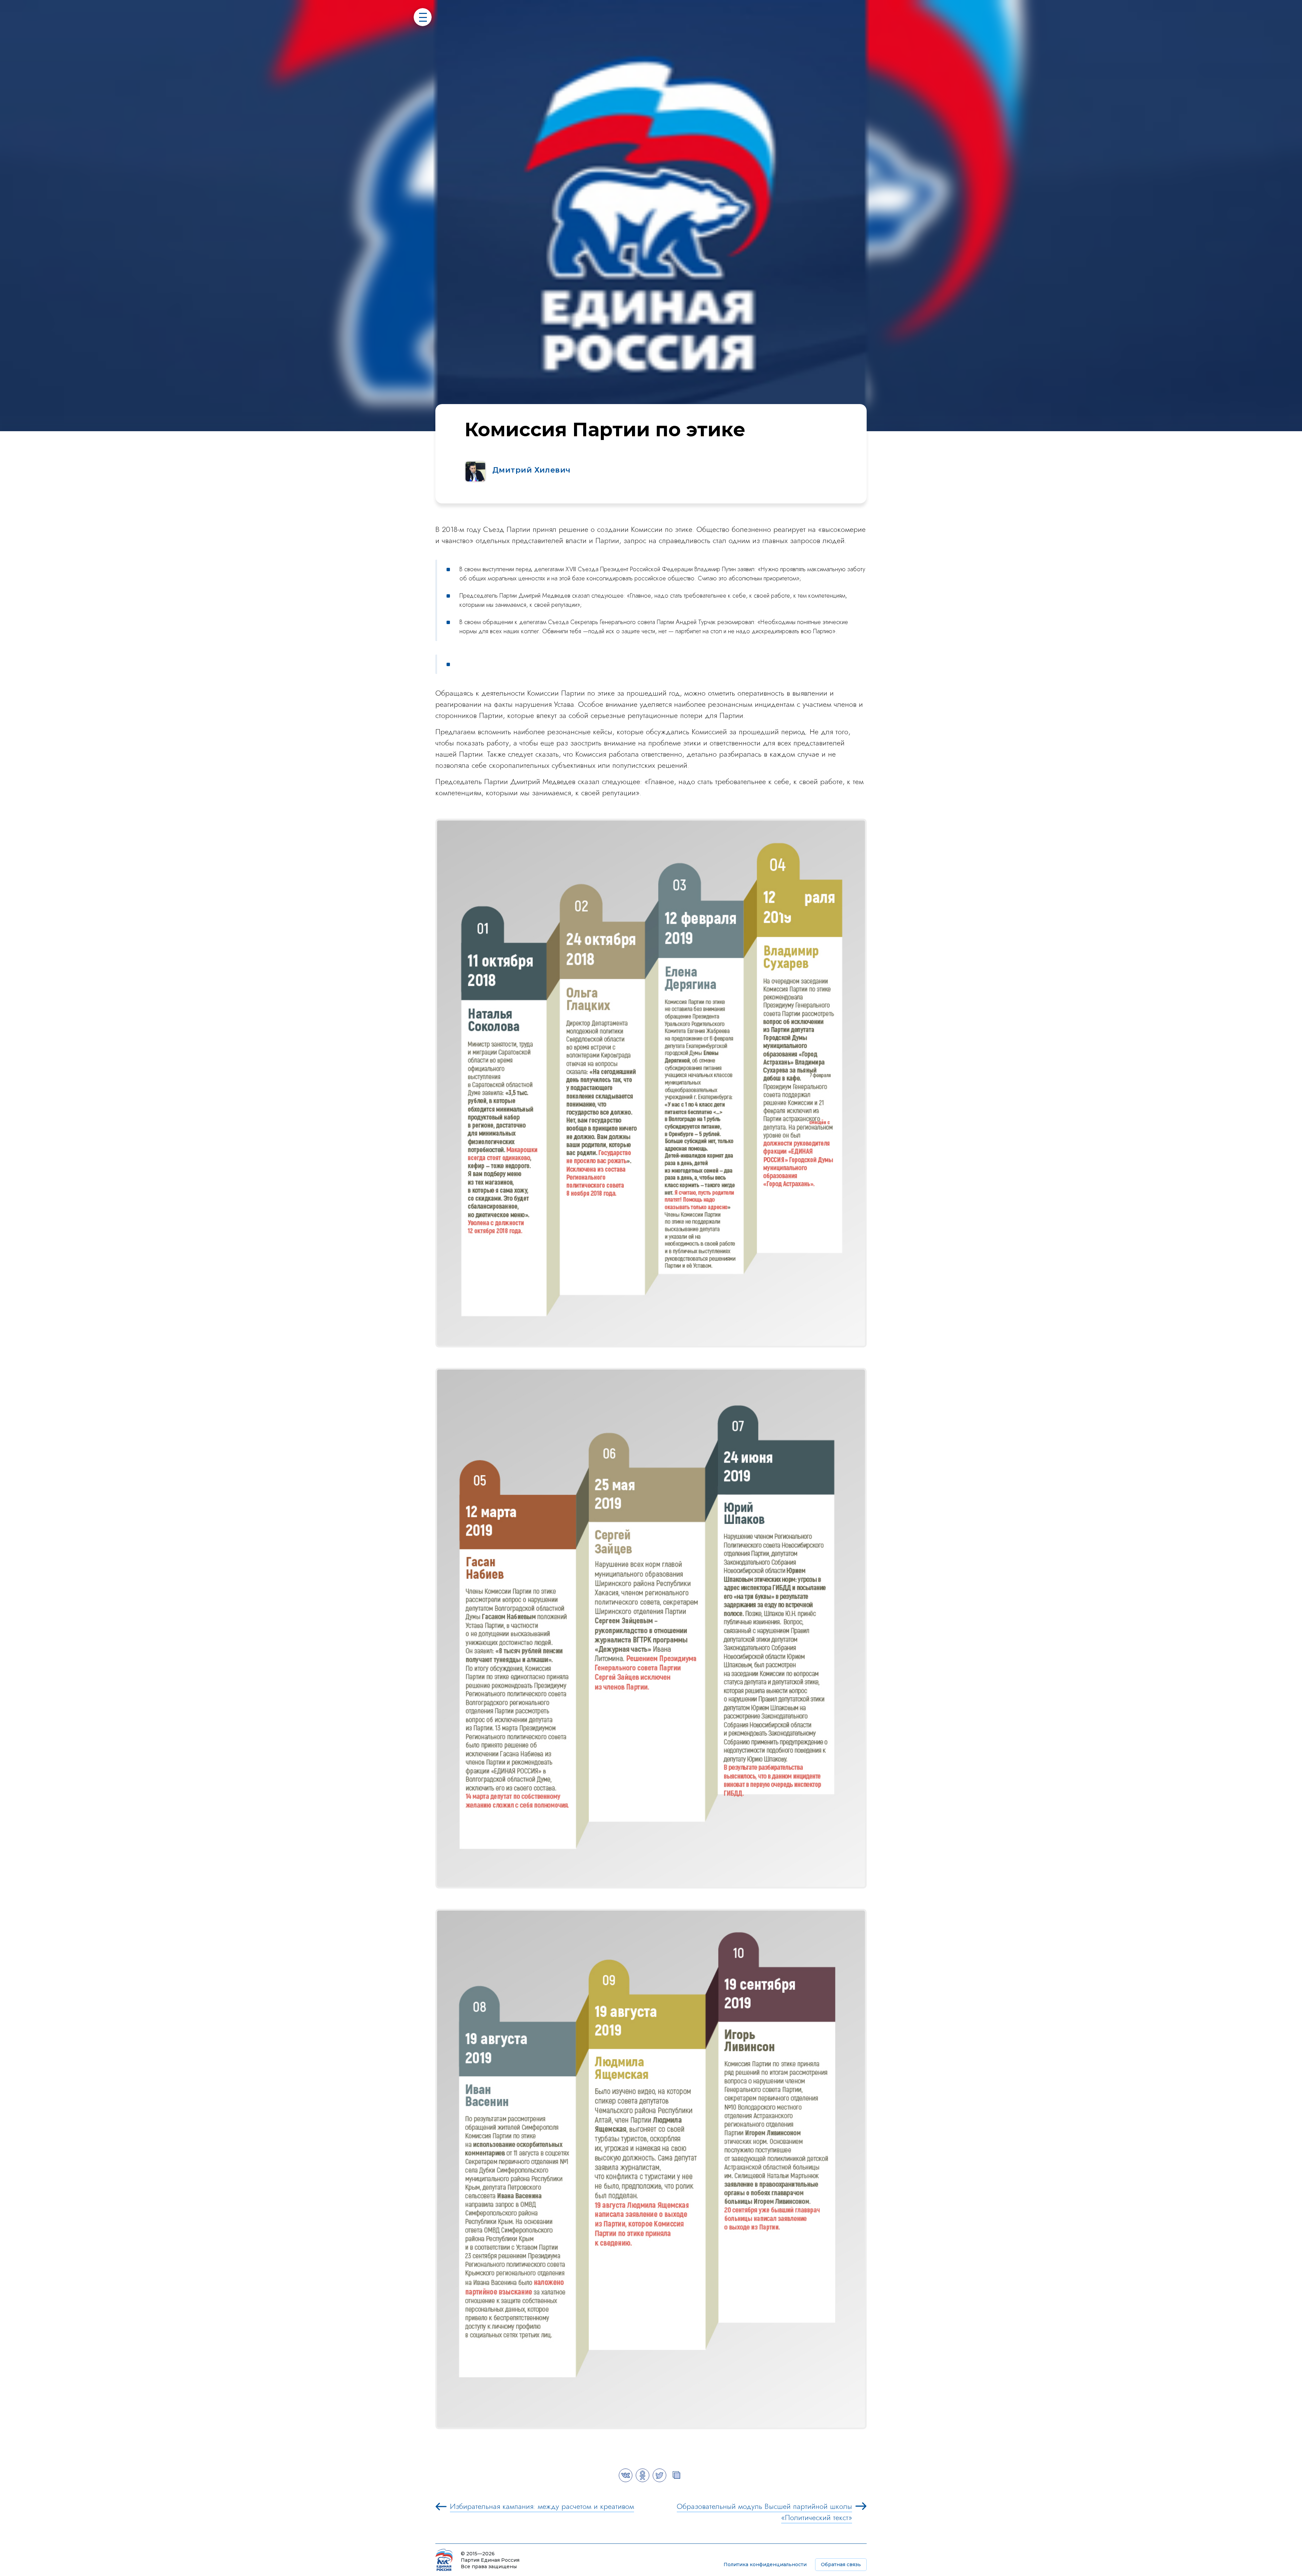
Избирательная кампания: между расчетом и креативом (542, 2506)
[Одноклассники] (643, 2480)
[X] (659, 2480)
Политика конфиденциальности (765, 2564)
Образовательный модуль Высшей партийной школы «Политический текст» (764, 2512)
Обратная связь (841, 2564)
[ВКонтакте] (626, 2480)
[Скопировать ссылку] (676, 2480)
